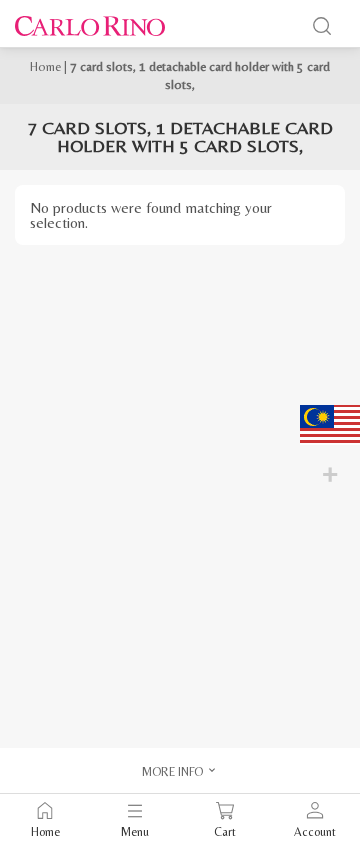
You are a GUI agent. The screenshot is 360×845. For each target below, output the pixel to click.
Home (45, 66)
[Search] (322, 26)
